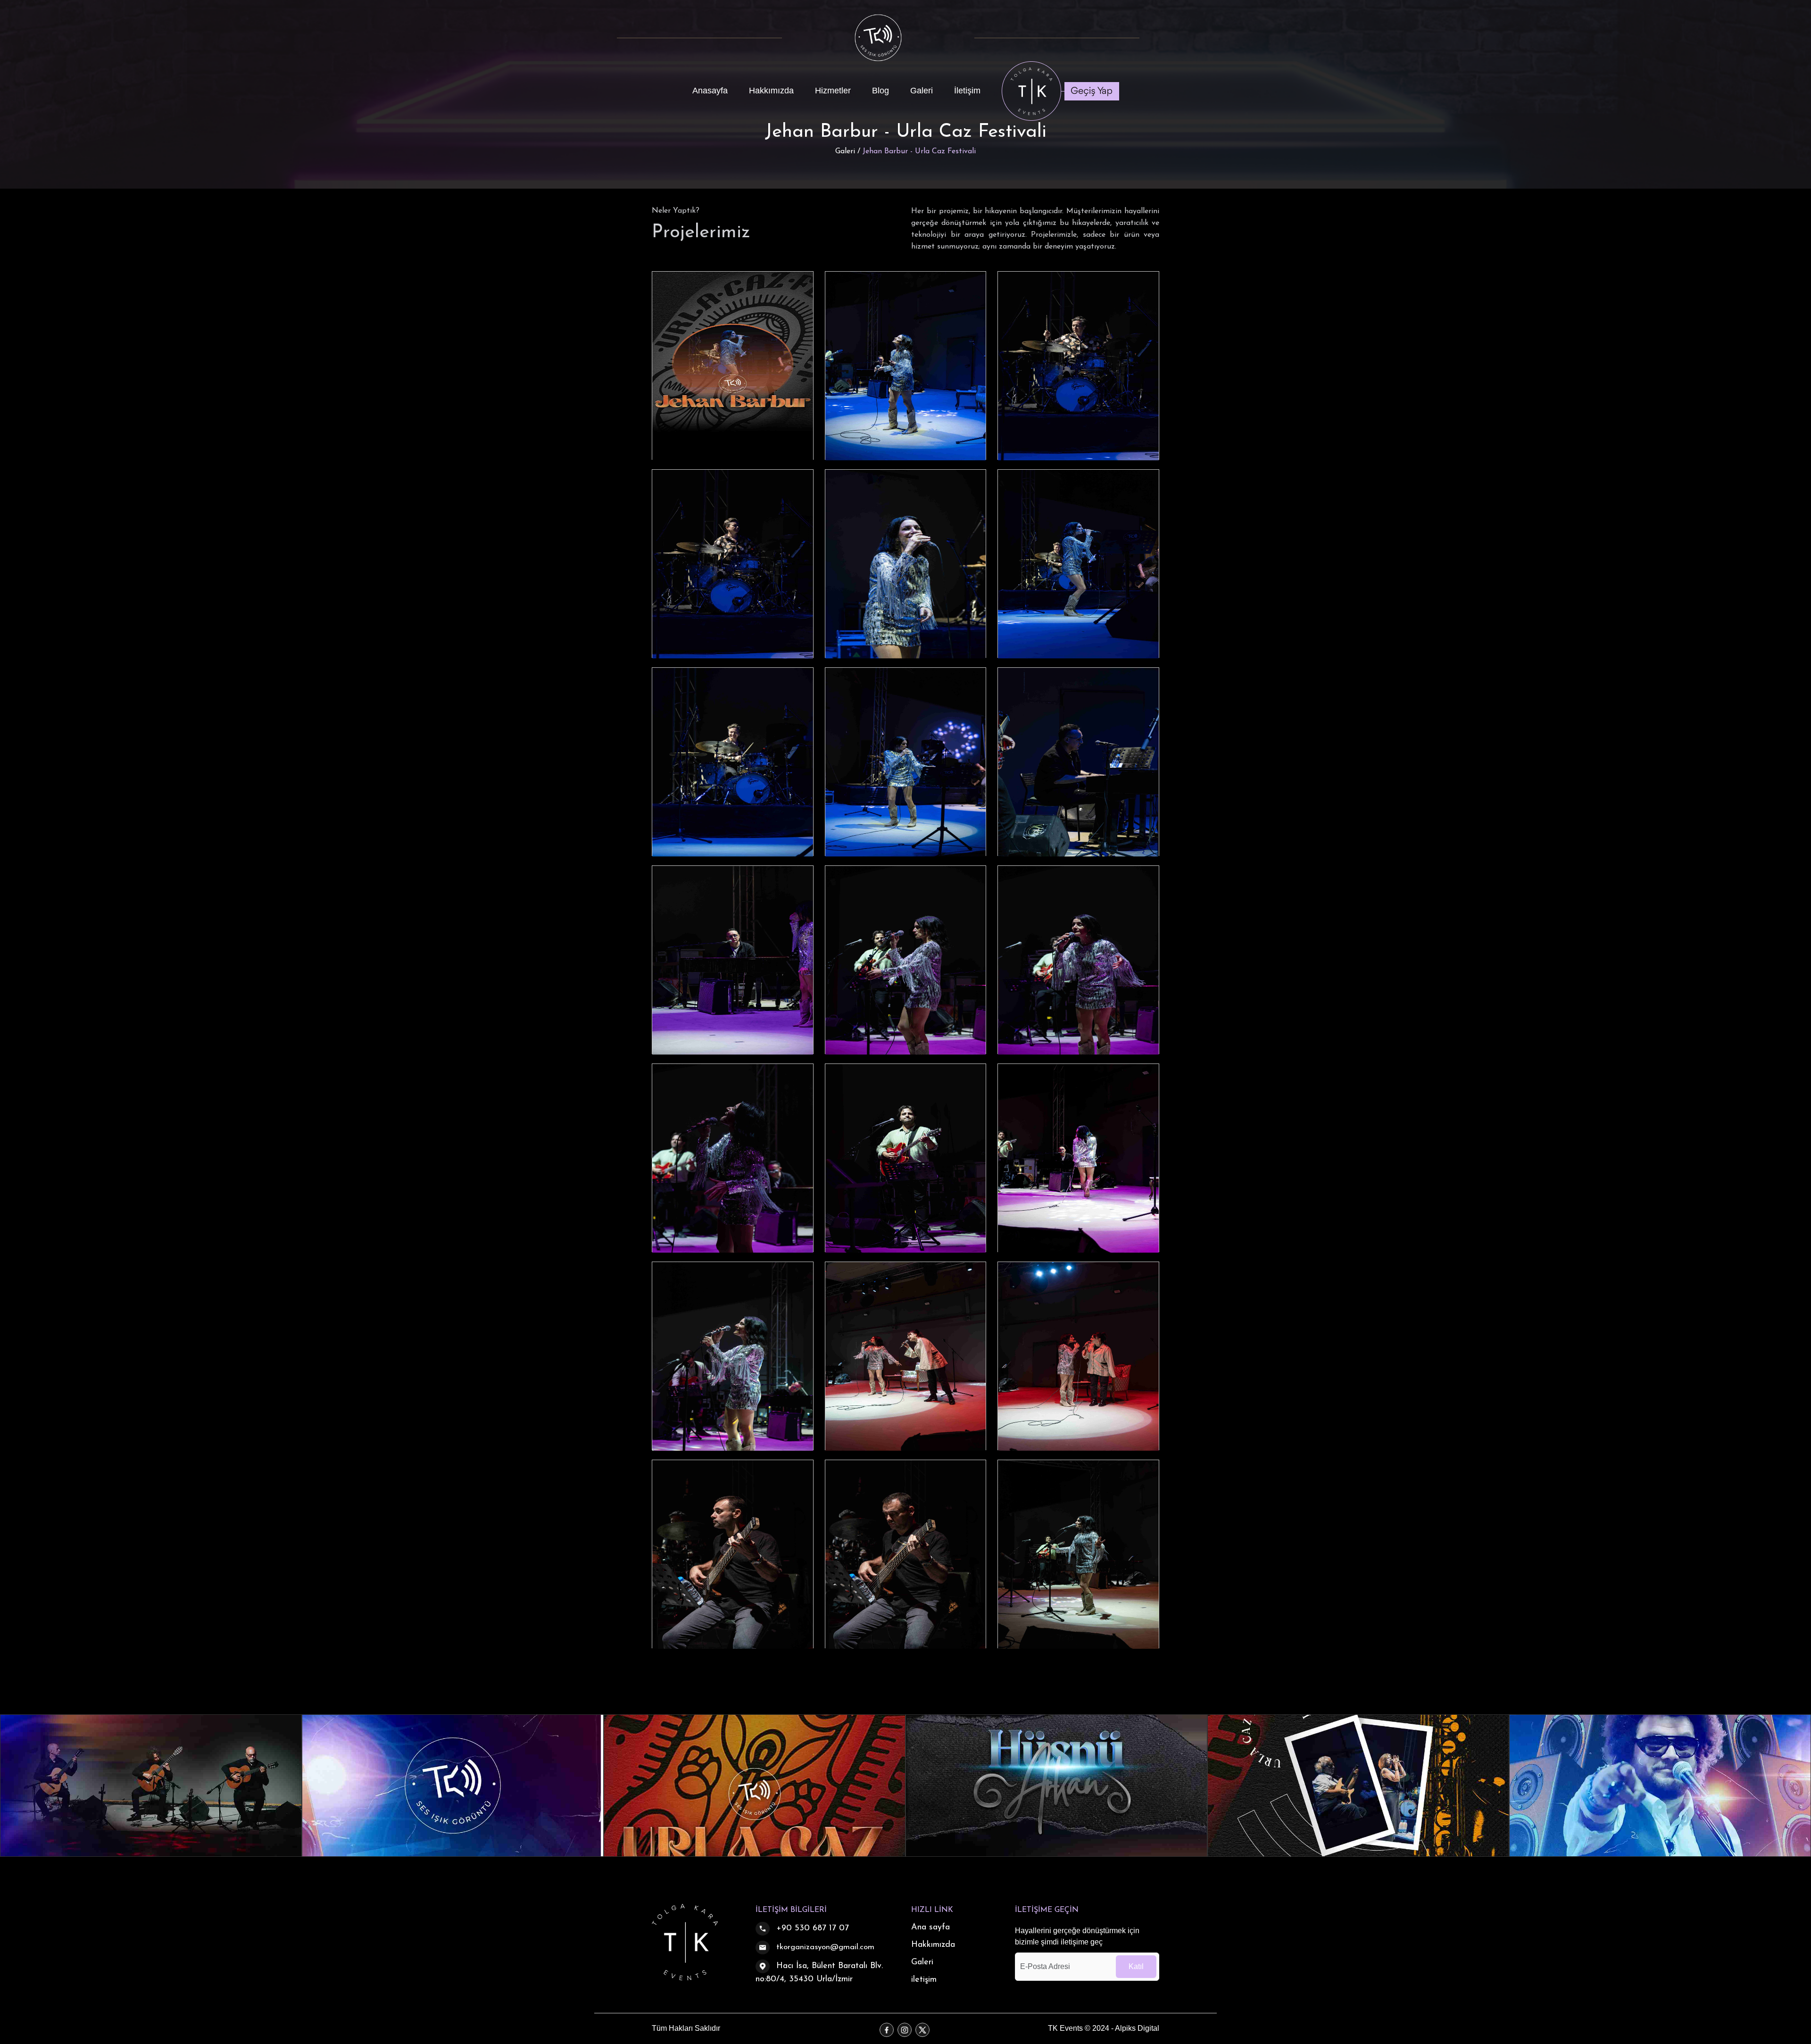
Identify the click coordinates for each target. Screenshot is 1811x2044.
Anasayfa (710, 91)
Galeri (922, 91)
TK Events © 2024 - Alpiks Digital (1104, 2028)
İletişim (967, 91)
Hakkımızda (771, 91)
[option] (151, 1786)
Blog (881, 91)
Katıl (1136, 1966)
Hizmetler (833, 91)
